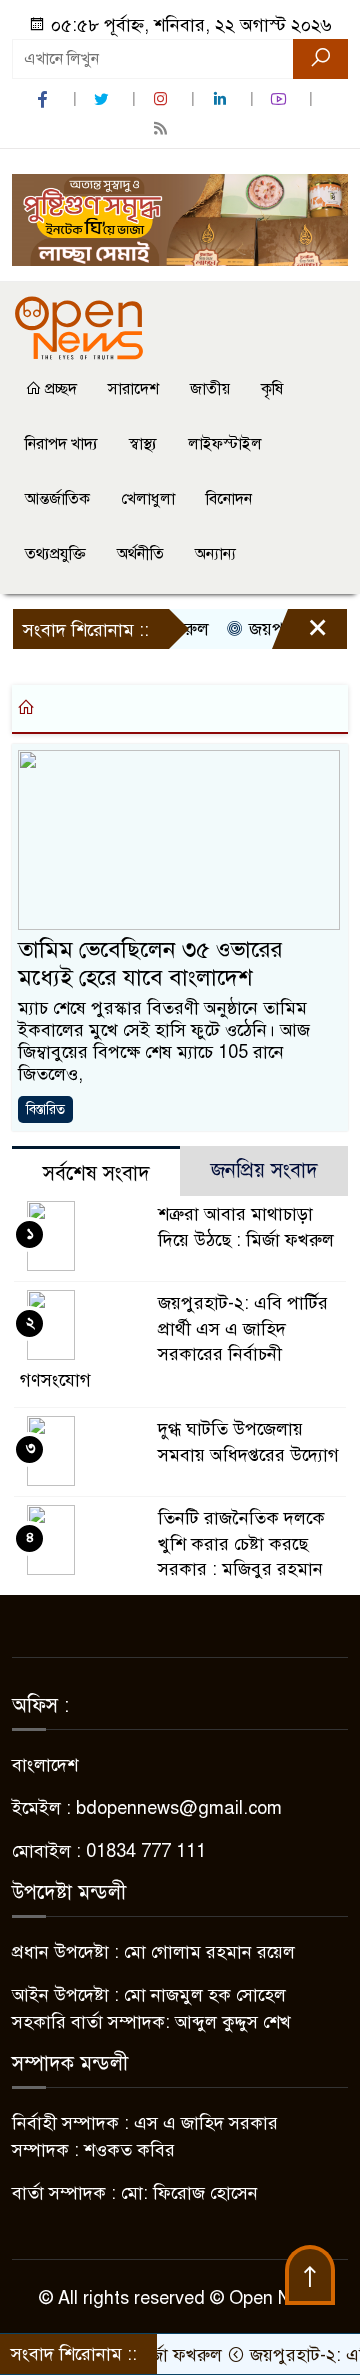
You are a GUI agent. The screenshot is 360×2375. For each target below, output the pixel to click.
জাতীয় (210, 389)
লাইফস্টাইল (225, 444)
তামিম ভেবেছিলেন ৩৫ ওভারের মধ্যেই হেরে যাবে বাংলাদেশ (150, 963)
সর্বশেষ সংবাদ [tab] (96, 1173)
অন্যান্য (215, 554)
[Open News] (79, 327)
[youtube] (281, 99)
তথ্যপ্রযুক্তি (55, 554)
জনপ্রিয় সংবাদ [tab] (264, 1170)
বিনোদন (229, 499)
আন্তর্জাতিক (57, 499)
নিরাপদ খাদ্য (61, 444)
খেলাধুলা (148, 499)
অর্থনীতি (140, 554)
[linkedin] (222, 99)
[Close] (300, 634)
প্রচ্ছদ (59, 389)
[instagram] (163, 99)
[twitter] (104, 99)
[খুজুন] (320, 59)
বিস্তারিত (45, 1109)
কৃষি (272, 389)
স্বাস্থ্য (143, 444)
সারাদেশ (133, 389)
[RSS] (163, 128)
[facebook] (45, 99)
